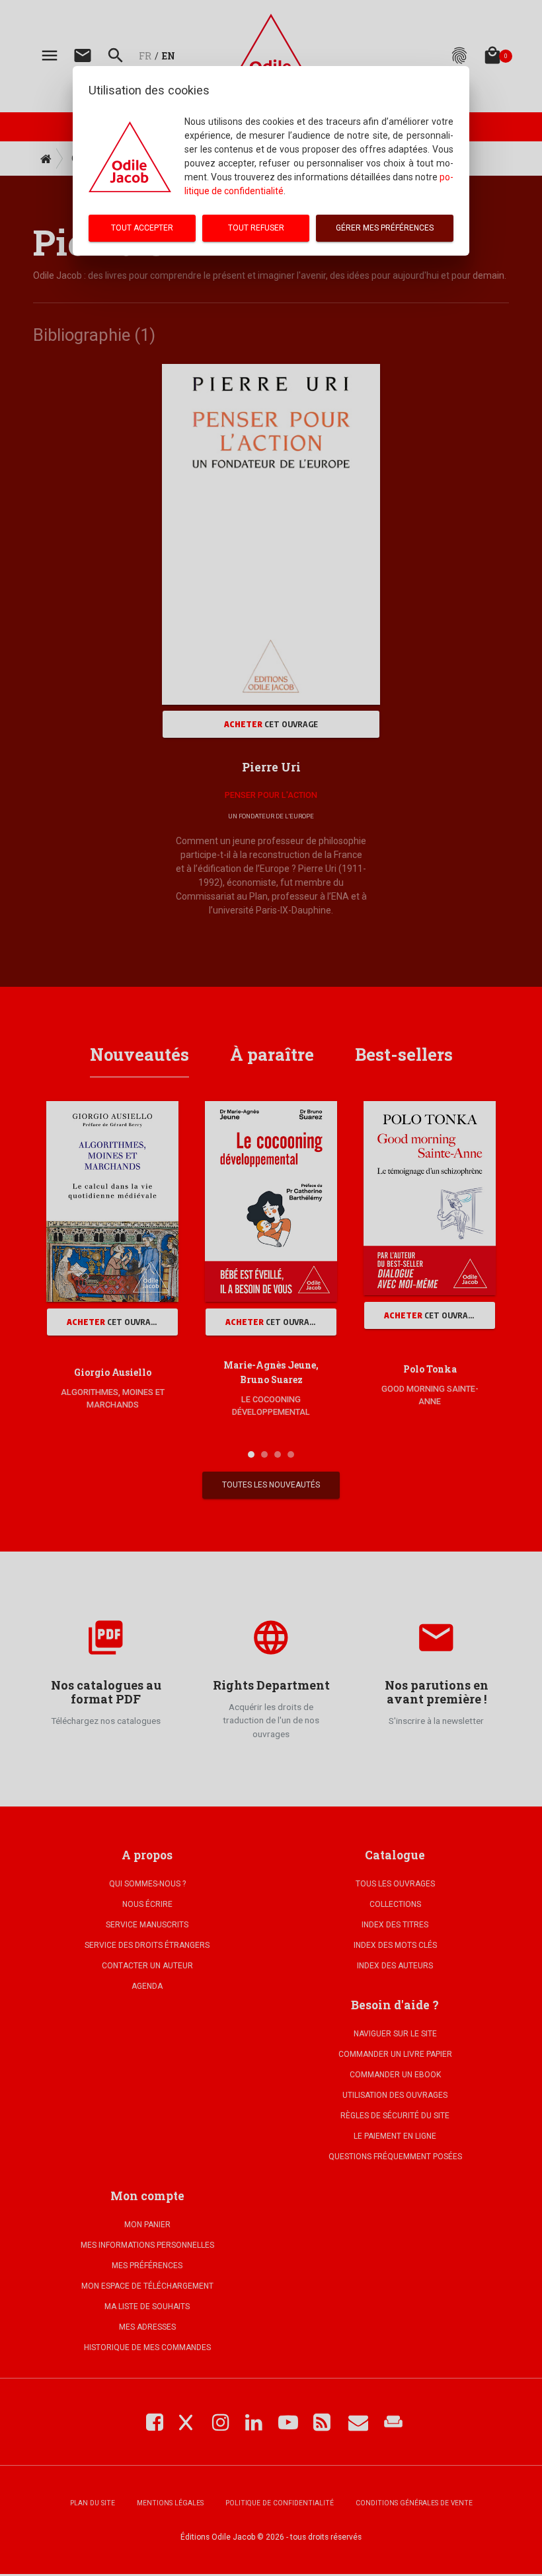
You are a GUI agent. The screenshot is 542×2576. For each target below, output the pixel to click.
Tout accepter (142, 228)
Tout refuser (256, 228)
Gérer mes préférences (385, 228)
